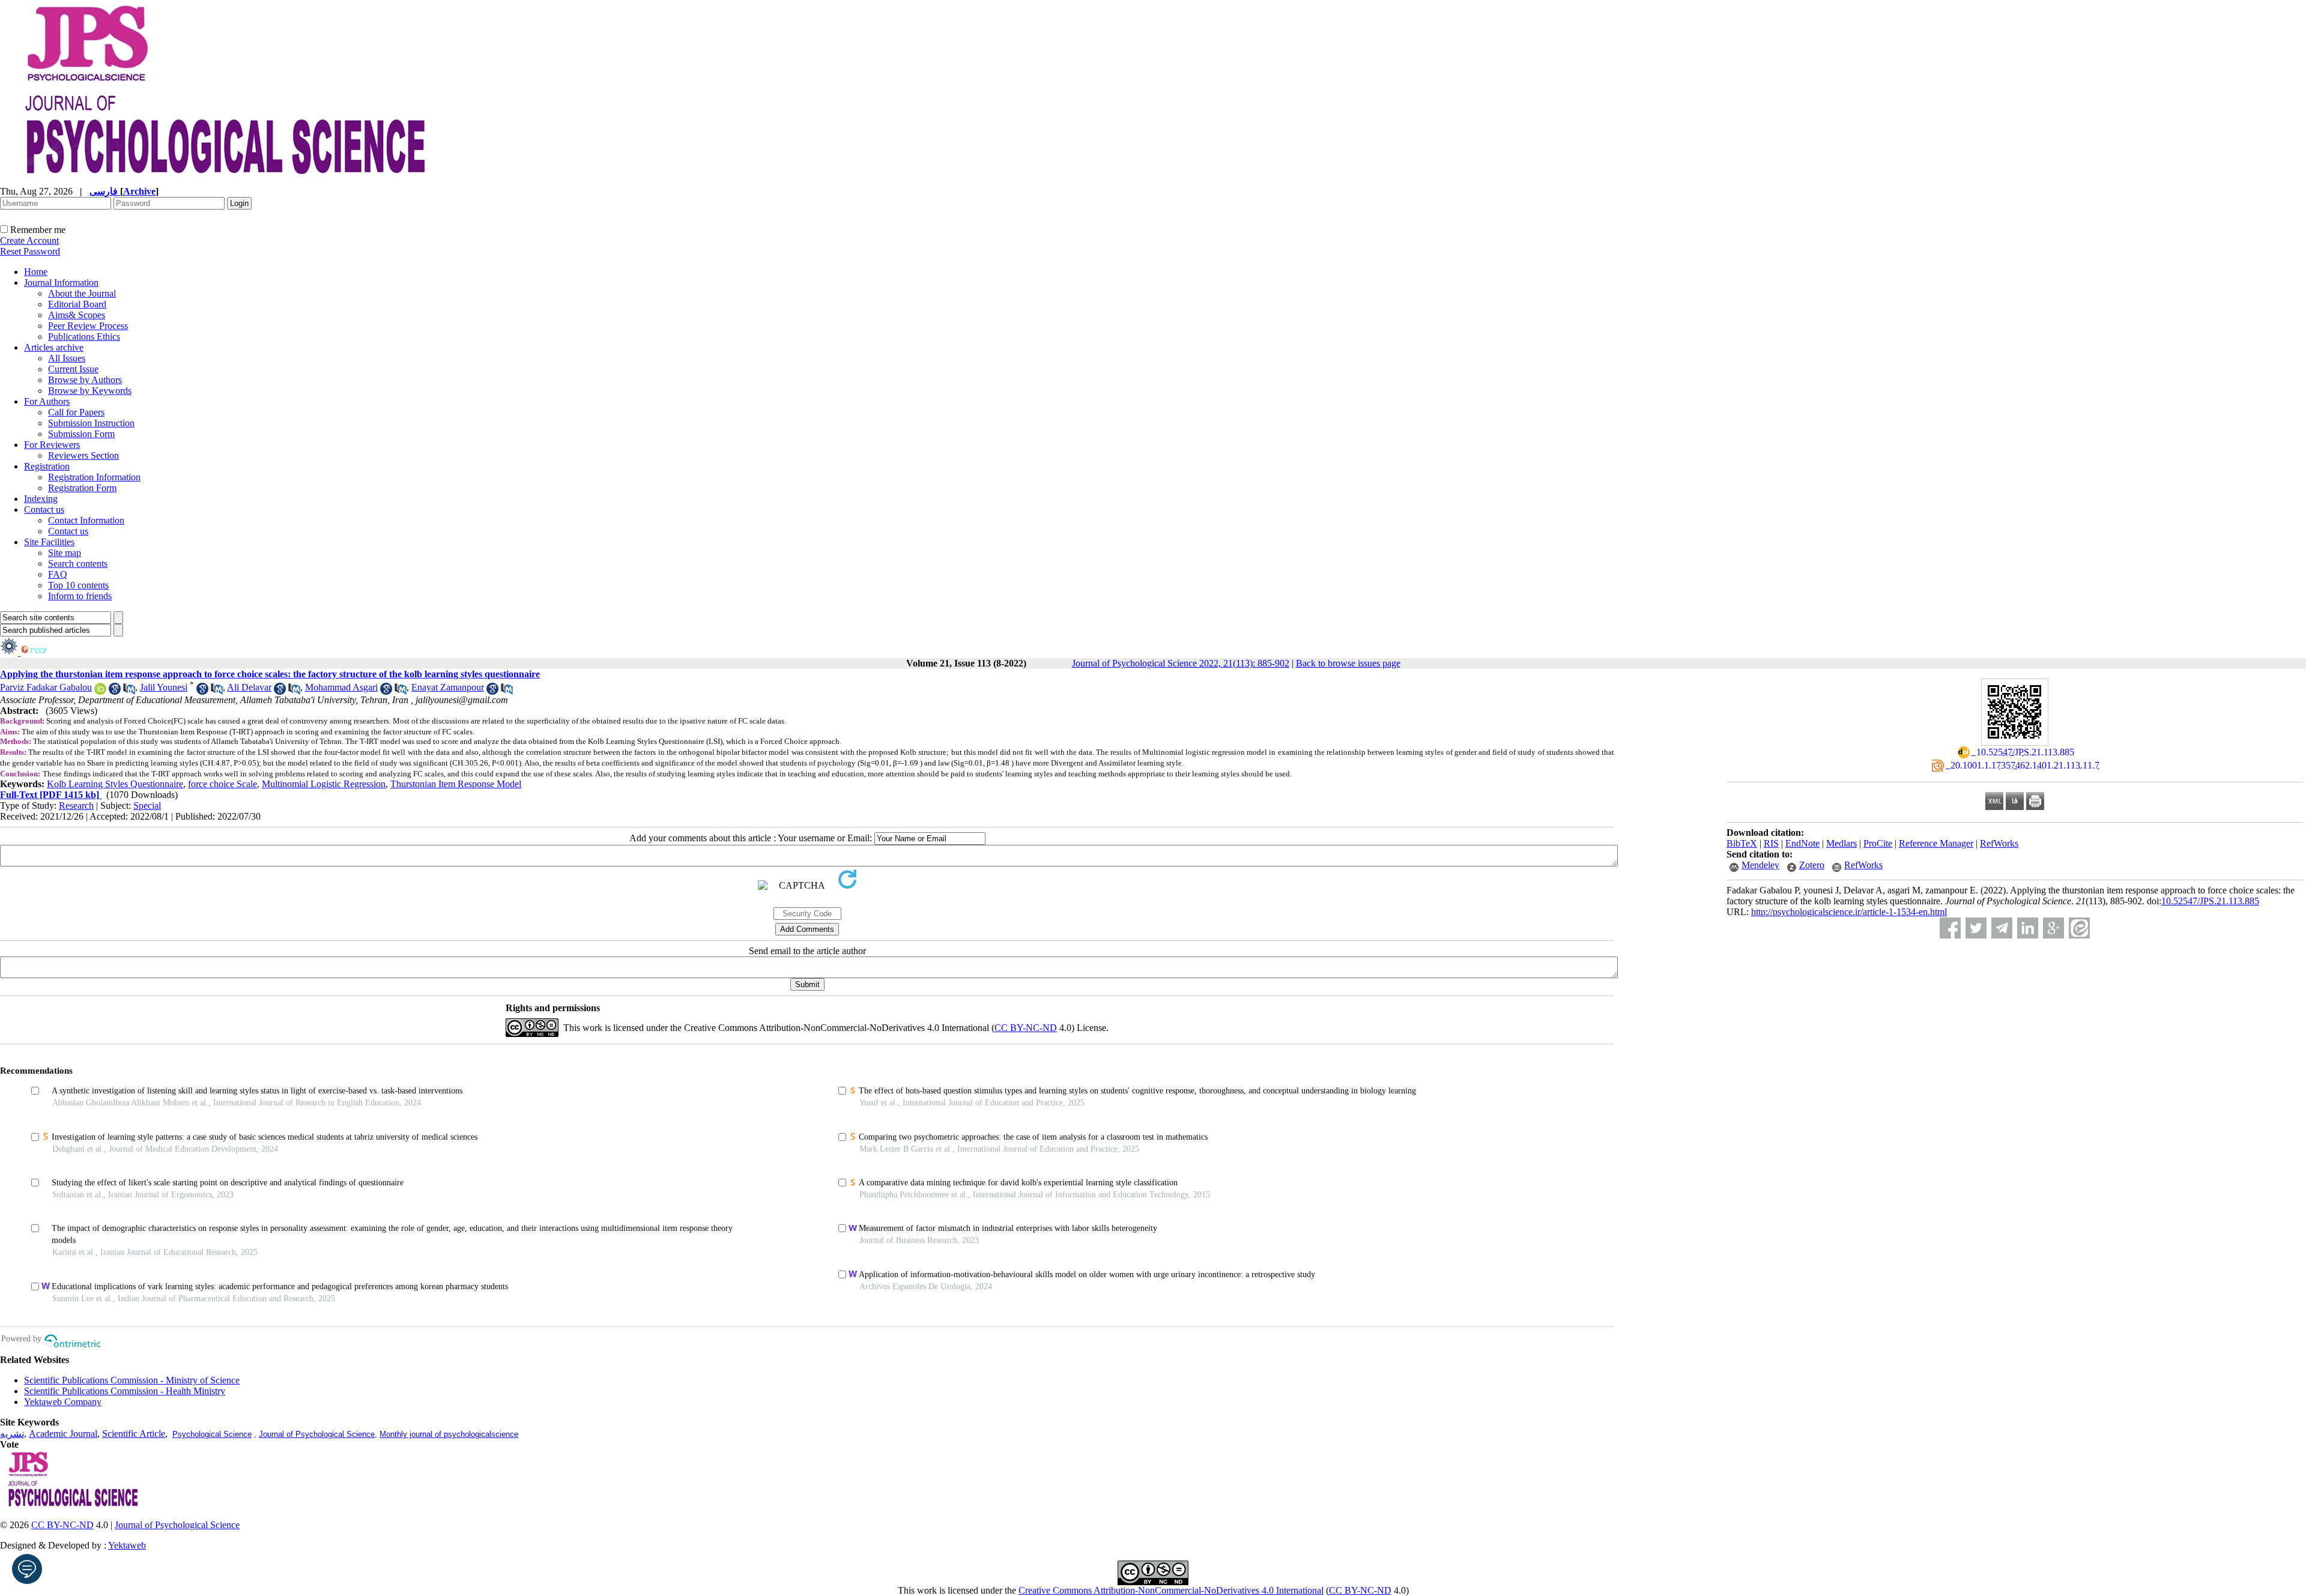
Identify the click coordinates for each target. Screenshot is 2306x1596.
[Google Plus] (2053, 928)
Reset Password (30, 251)
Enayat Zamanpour (448, 687)
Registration (47, 466)
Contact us (44, 509)
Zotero (1812, 865)
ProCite (1878, 843)
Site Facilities (49, 542)
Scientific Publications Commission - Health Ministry (125, 1391)
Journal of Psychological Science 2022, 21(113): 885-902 (1181, 663)
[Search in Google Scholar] (115, 691)
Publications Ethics (84, 337)
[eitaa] (2079, 928)
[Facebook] (1950, 928)
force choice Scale (222, 784)
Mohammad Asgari (341, 687)
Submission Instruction (91, 423)
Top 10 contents (78, 585)
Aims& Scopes (77, 315)
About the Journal (82, 293)
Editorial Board (77, 304)
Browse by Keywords (90, 391)
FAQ (58, 574)
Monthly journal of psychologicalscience (449, 1434)
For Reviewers (52, 445)
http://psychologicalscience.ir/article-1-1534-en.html (1849, 912)
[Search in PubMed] (129, 691)
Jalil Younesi (164, 687)
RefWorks (1999, 843)
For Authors (47, 401)
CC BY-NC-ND (1360, 1590)
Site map (65, 553)
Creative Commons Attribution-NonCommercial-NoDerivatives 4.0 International (1171, 1590)
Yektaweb (127, 1545)
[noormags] (44, 652)
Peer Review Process (88, 326)
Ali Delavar (249, 687)
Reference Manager (1936, 843)
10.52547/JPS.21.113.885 (2210, 901)
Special (147, 806)
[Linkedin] (2028, 928)
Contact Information (86, 520)
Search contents (78, 564)
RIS (1771, 843)
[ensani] (10, 652)
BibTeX (1742, 843)
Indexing (41, 499)
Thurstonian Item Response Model (456, 784)
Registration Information (94, 477)
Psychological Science (212, 1434)
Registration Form (82, 488)
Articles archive (54, 347)
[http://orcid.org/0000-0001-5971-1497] (100, 691)
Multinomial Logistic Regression (324, 784)
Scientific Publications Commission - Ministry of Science (132, 1380)
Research (76, 806)
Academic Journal (63, 1434)
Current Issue (73, 369)
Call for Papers (76, 412)
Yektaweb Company (63, 1402)
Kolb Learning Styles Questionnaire (115, 784)
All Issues (67, 358)
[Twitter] (1976, 928)
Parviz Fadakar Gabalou (46, 687)
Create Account (29, 240)
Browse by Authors (85, 380)
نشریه (12, 1434)
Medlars (1841, 843)
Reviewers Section (83, 455)
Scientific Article (134, 1434)
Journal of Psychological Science (317, 1434)
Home (36, 272)
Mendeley (1760, 865)
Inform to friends (80, 596)
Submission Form (81, 434)
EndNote (1802, 843)
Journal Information (61, 283)
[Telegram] (2002, 928)
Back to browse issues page (1348, 663)
